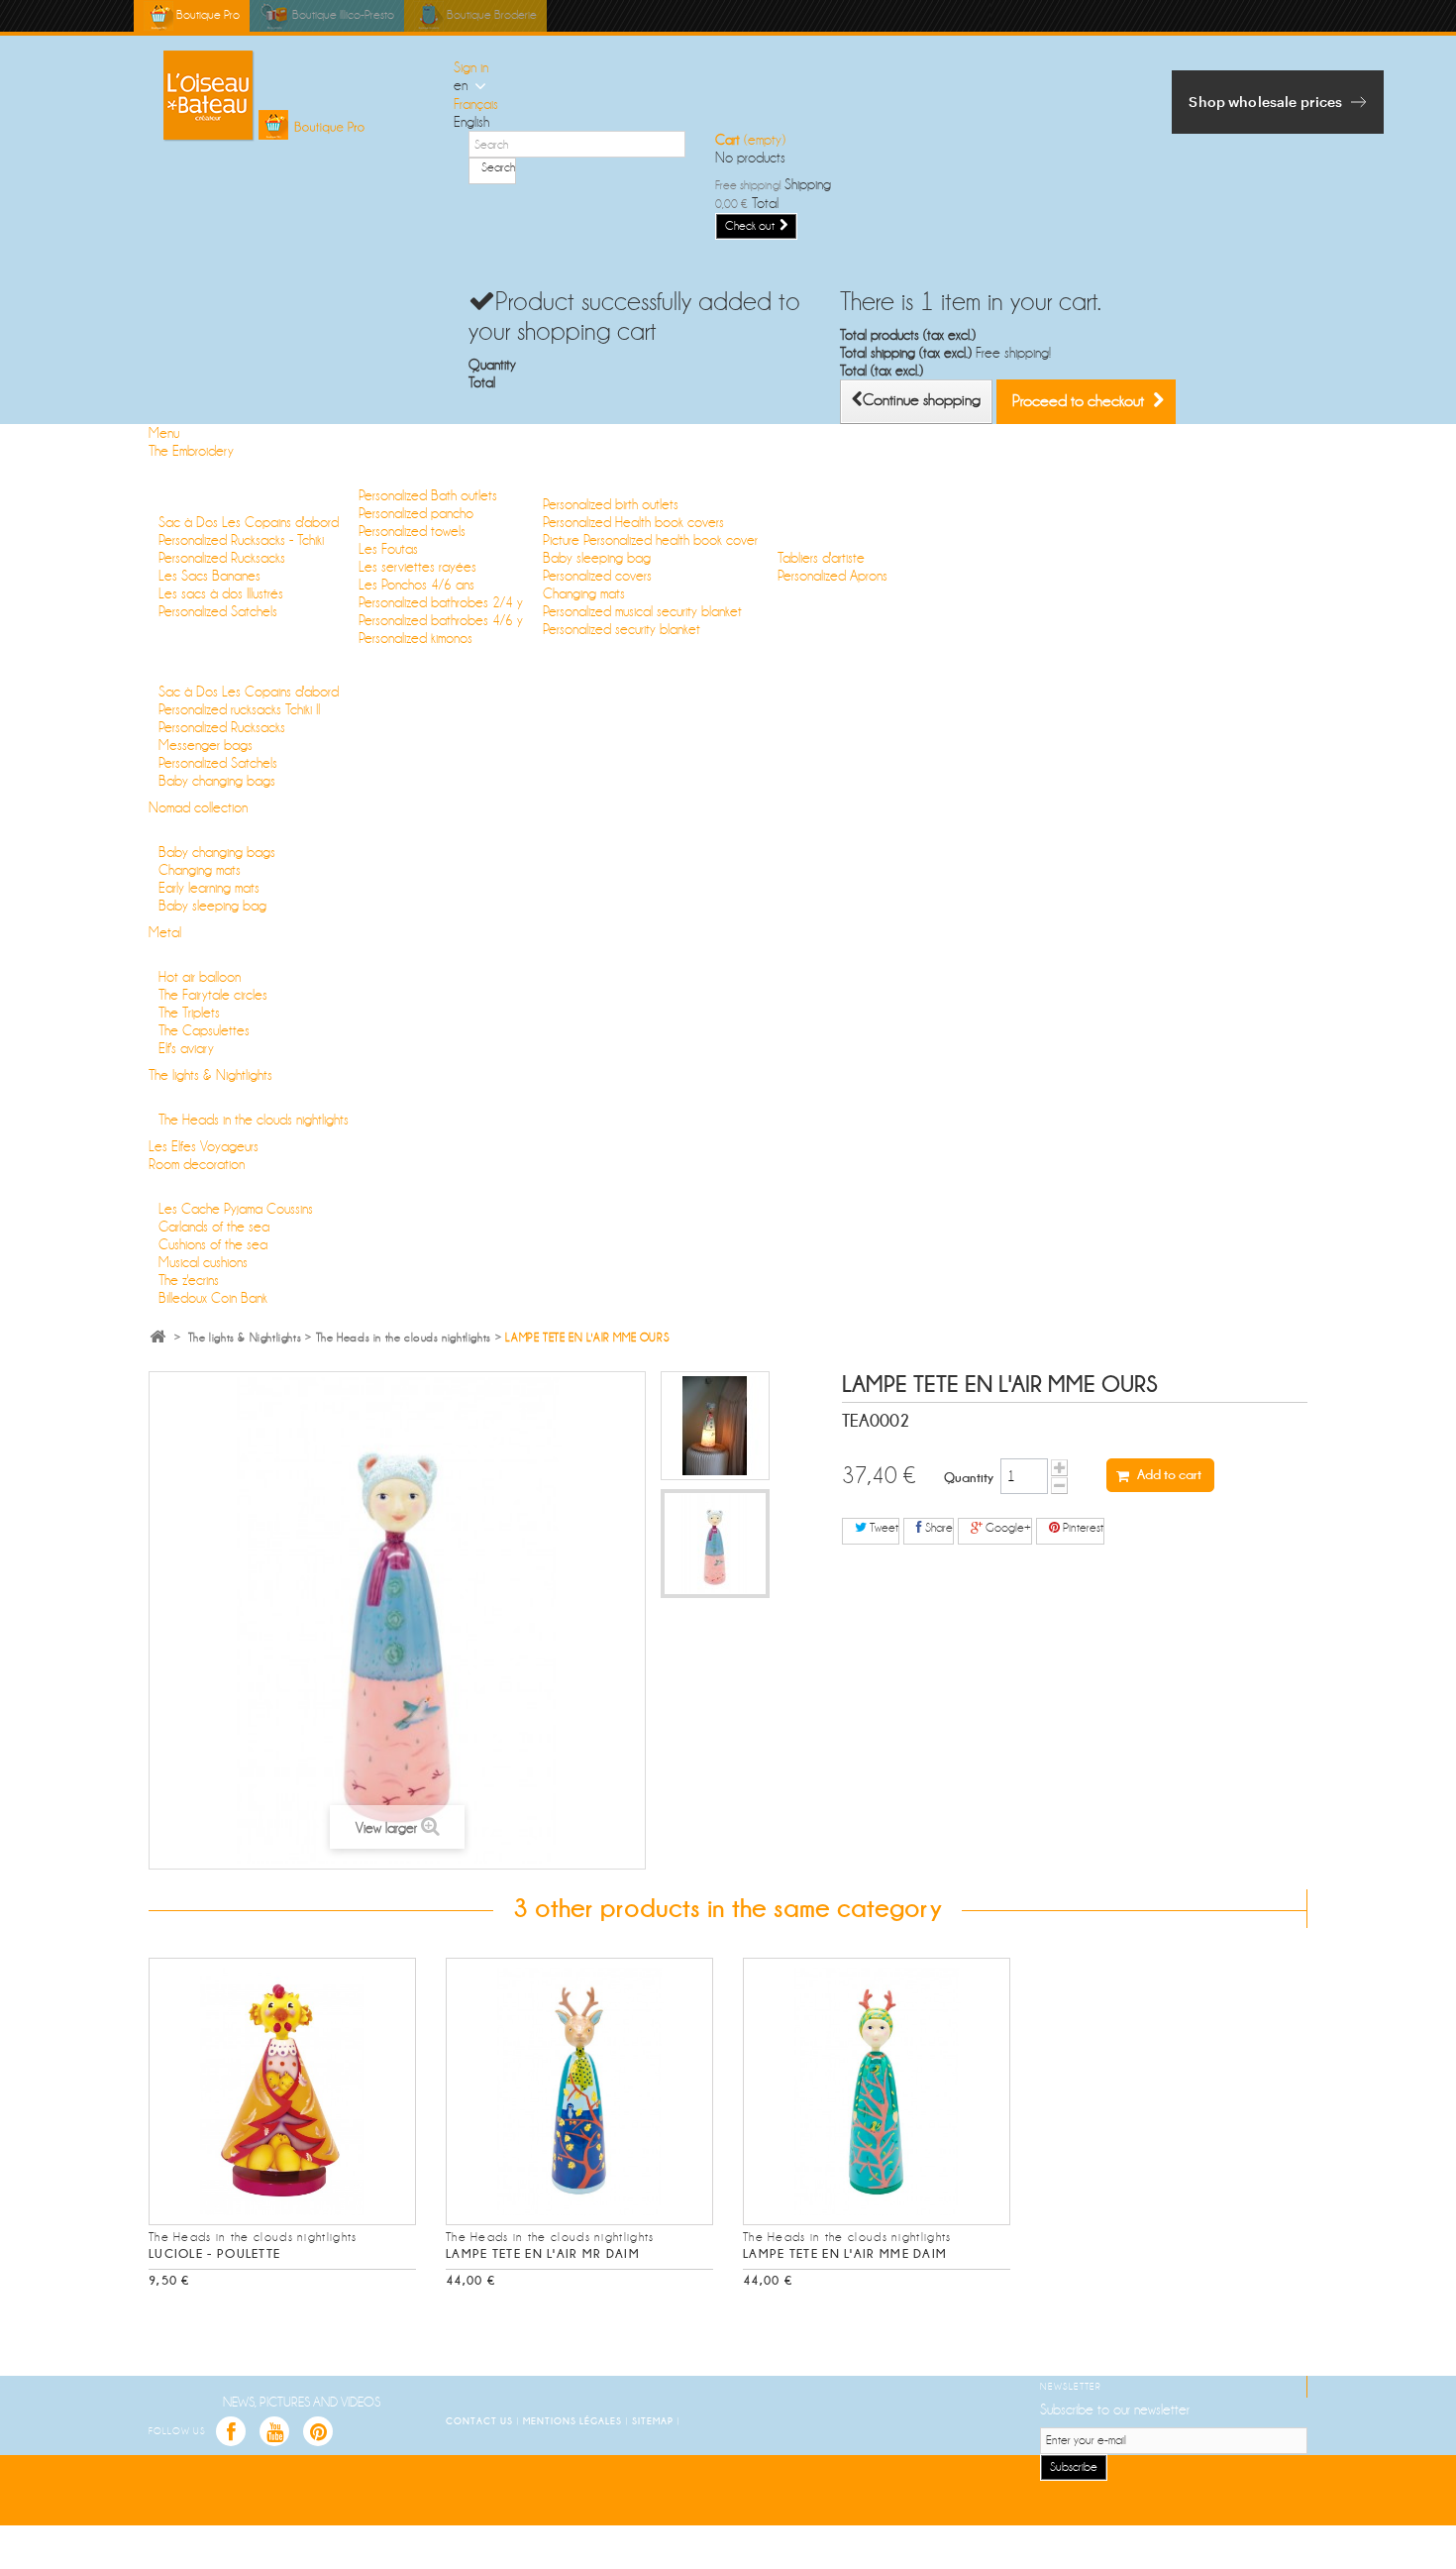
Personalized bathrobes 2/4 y (441, 602)
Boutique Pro (207, 15)
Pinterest (1082, 1528)
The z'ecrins (189, 1280)
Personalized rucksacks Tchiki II (239, 709)
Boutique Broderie (490, 15)
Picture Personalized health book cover (650, 540)
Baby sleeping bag (597, 558)
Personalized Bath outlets (428, 495)
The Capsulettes (204, 1030)
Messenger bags (206, 745)
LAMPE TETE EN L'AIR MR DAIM (543, 2254)
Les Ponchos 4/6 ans (416, 585)
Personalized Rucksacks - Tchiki (241, 540)
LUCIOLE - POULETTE (214, 2254)
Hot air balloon (200, 977)
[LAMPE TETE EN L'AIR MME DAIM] (877, 2091)
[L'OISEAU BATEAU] (294, 96)
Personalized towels (412, 531)
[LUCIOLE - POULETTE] (282, 2091)
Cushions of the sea (213, 1244)
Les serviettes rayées (417, 567)
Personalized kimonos (416, 638)
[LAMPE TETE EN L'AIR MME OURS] (715, 1426)
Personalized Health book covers (633, 522)
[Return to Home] (157, 1338)
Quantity (969, 1477)
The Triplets (189, 1013)
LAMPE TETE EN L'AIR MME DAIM (845, 2254)
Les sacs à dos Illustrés (221, 593)
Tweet (883, 1528)
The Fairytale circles (213, 995)
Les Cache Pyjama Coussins (236, 1209)
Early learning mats (209, 888)
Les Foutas (388, 549)
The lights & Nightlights (245, 1338)
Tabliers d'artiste (821, 558)
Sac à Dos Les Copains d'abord (249, 522)
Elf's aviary (186, 1048)
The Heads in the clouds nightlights (254, 1120)
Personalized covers (597, 576)
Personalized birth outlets (611, 504)
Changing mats (584, 593)
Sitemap (654, 2421)
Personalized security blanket (622, 629)
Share (937, 1528)
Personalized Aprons (832, 576)
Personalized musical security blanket (642, 611)
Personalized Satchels (218, 611)
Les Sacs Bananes (209, 576)
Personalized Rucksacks (222, 558)
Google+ (1007, 1528)
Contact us (481, 2421)
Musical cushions (203, 1262)
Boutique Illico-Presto (342, 15)
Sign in (471, 67)
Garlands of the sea (214, 1227)
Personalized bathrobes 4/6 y (441, 620)
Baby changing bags (217, 781)
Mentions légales (574, 2421)
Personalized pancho (416, 513)
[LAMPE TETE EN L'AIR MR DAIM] (579, 2091)
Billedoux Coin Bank (213, 1298)
